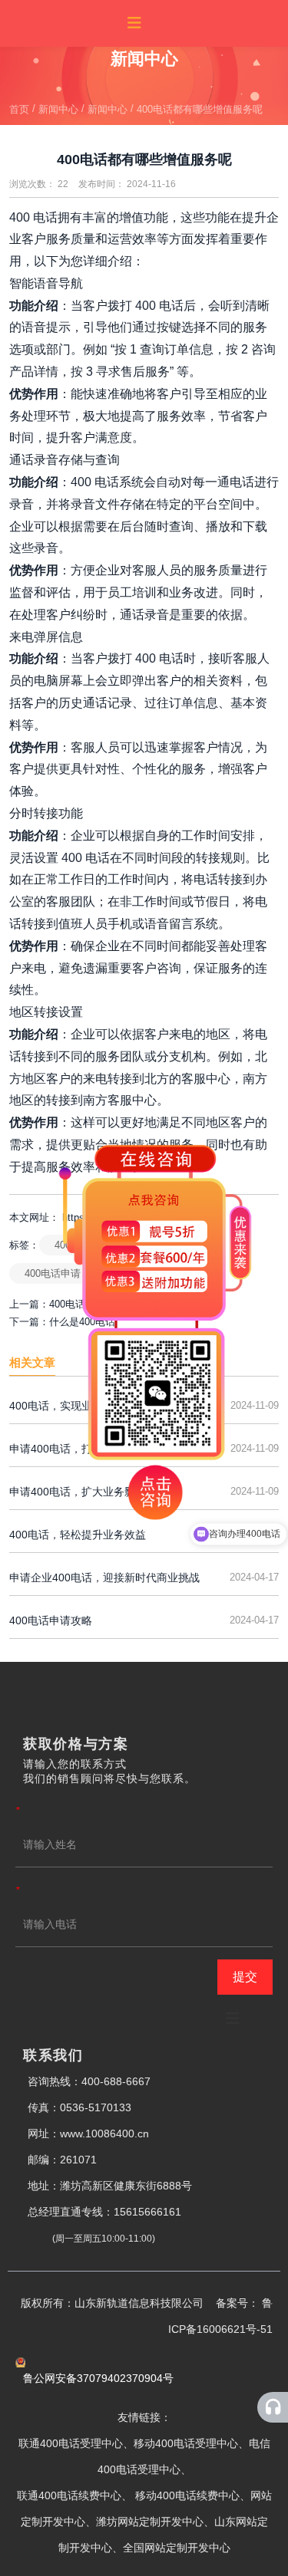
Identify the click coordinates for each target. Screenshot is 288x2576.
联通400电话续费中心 (69, 2495)
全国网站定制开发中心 (177, 2548)
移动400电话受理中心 (186, 2443)
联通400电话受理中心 (71, 2443)
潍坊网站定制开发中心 (150, 2522)
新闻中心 (58, 109)
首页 (21, 109)
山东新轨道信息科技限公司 (145, 2303)
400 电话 (33, 217)
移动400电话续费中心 (187, 2495)
